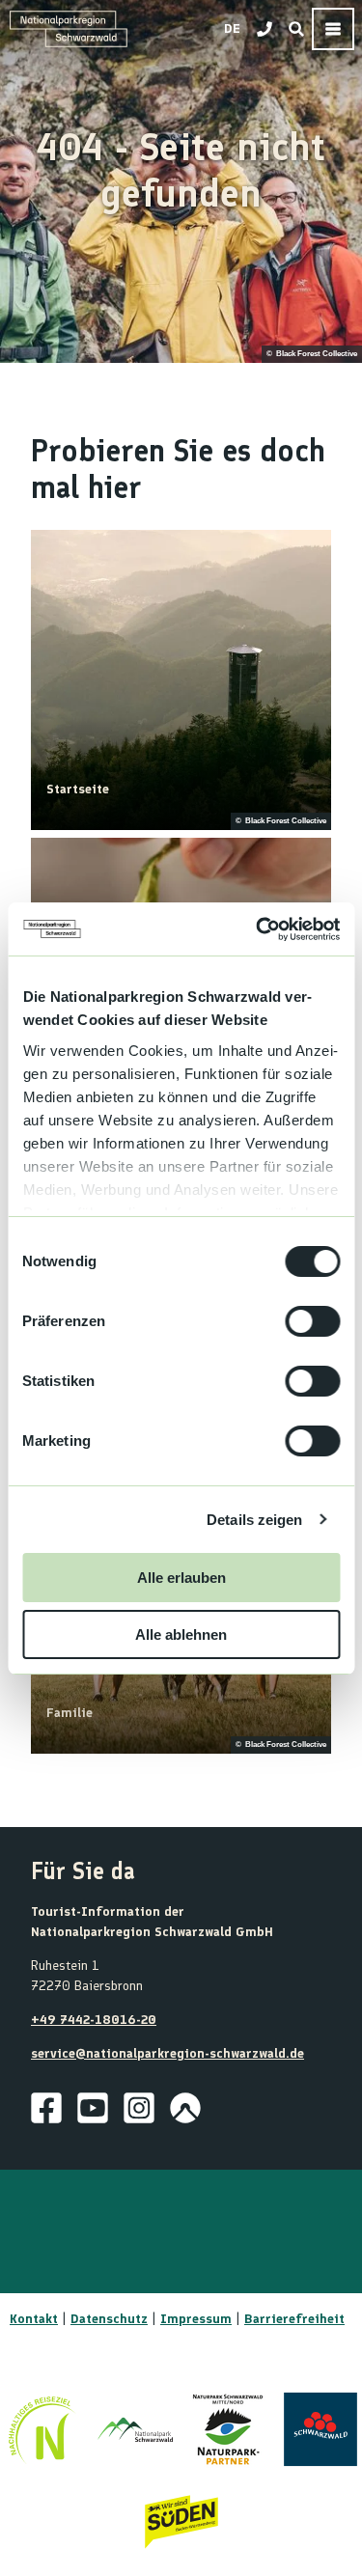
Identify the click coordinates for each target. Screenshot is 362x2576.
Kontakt (34, 2319)
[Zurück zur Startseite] (69, 29)
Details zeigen (254, 1520)
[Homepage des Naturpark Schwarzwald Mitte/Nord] (228, 2429)
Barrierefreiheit (294, 2319)
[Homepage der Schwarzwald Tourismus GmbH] (320, 2429)
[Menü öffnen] (333, 29)
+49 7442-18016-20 (94, 2020)
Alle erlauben (181, 1578)
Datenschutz (109, 2319)
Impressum (196, 2319)
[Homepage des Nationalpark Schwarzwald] (135, 2429)
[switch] (312, 1321)
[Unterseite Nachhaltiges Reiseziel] (42, 2429)
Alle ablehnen (181, 1634)
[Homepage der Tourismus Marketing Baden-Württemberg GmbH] (181, 2522)
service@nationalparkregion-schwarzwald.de (167, 2053)
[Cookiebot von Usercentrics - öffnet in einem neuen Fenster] (258, 929)
